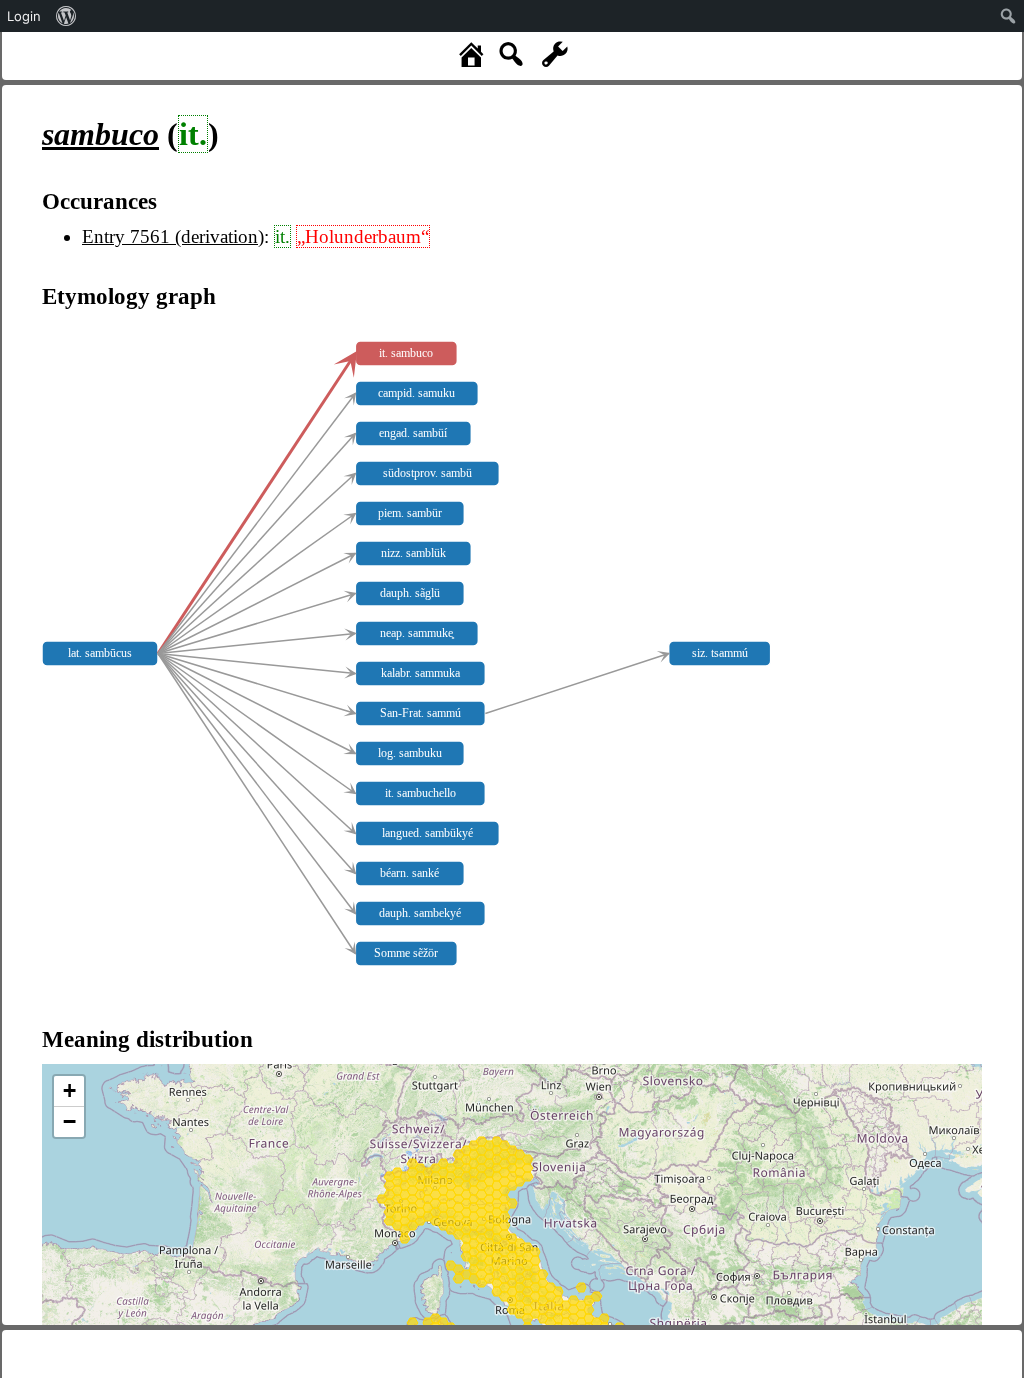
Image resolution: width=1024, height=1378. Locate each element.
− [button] (69, 1121)
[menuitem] (66, 16)
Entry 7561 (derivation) (173, 236)
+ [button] (69, 1090)
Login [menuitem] (24, 16)
